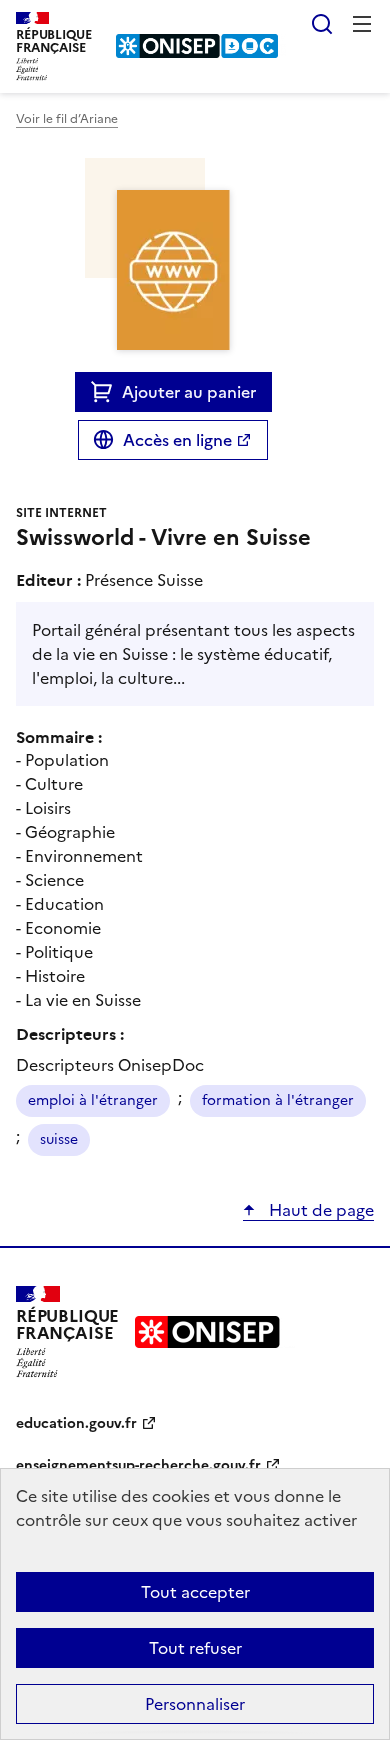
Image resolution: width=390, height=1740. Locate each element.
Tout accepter (195, 1592)
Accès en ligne (177, 440)
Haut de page (319, 1210)
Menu (362, 24)
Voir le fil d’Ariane (67, 119)
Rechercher (322, 24)
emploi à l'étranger (93, 1100)
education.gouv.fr (76, 1423)
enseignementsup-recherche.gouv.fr (138, 1465)
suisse (59, 1139)
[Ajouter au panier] (106, 392)
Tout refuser (195, 1648)
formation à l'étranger (278, 1100)
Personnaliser (195, 1704)
